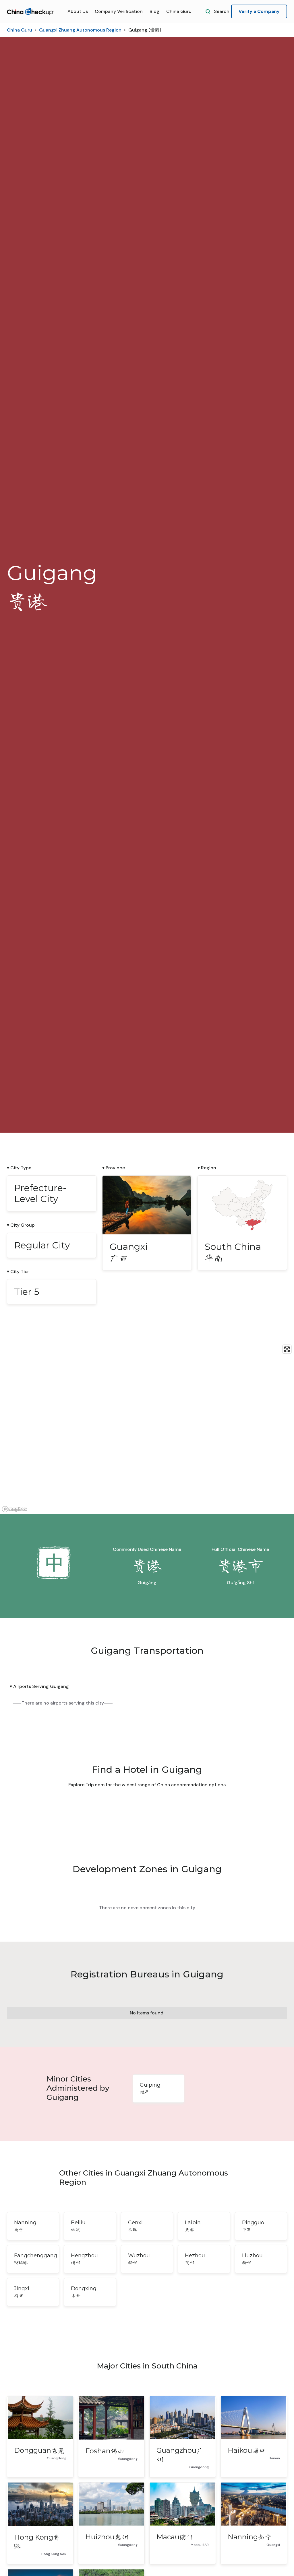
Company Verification (119, 11)
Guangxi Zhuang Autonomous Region (80, 30)
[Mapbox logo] (14, 1509)
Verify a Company (259, 11)
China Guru (179, 11)
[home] (30, 12)
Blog (154, 11)
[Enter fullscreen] (287, 1349)
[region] (147, 1428)
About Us (78, 11)
